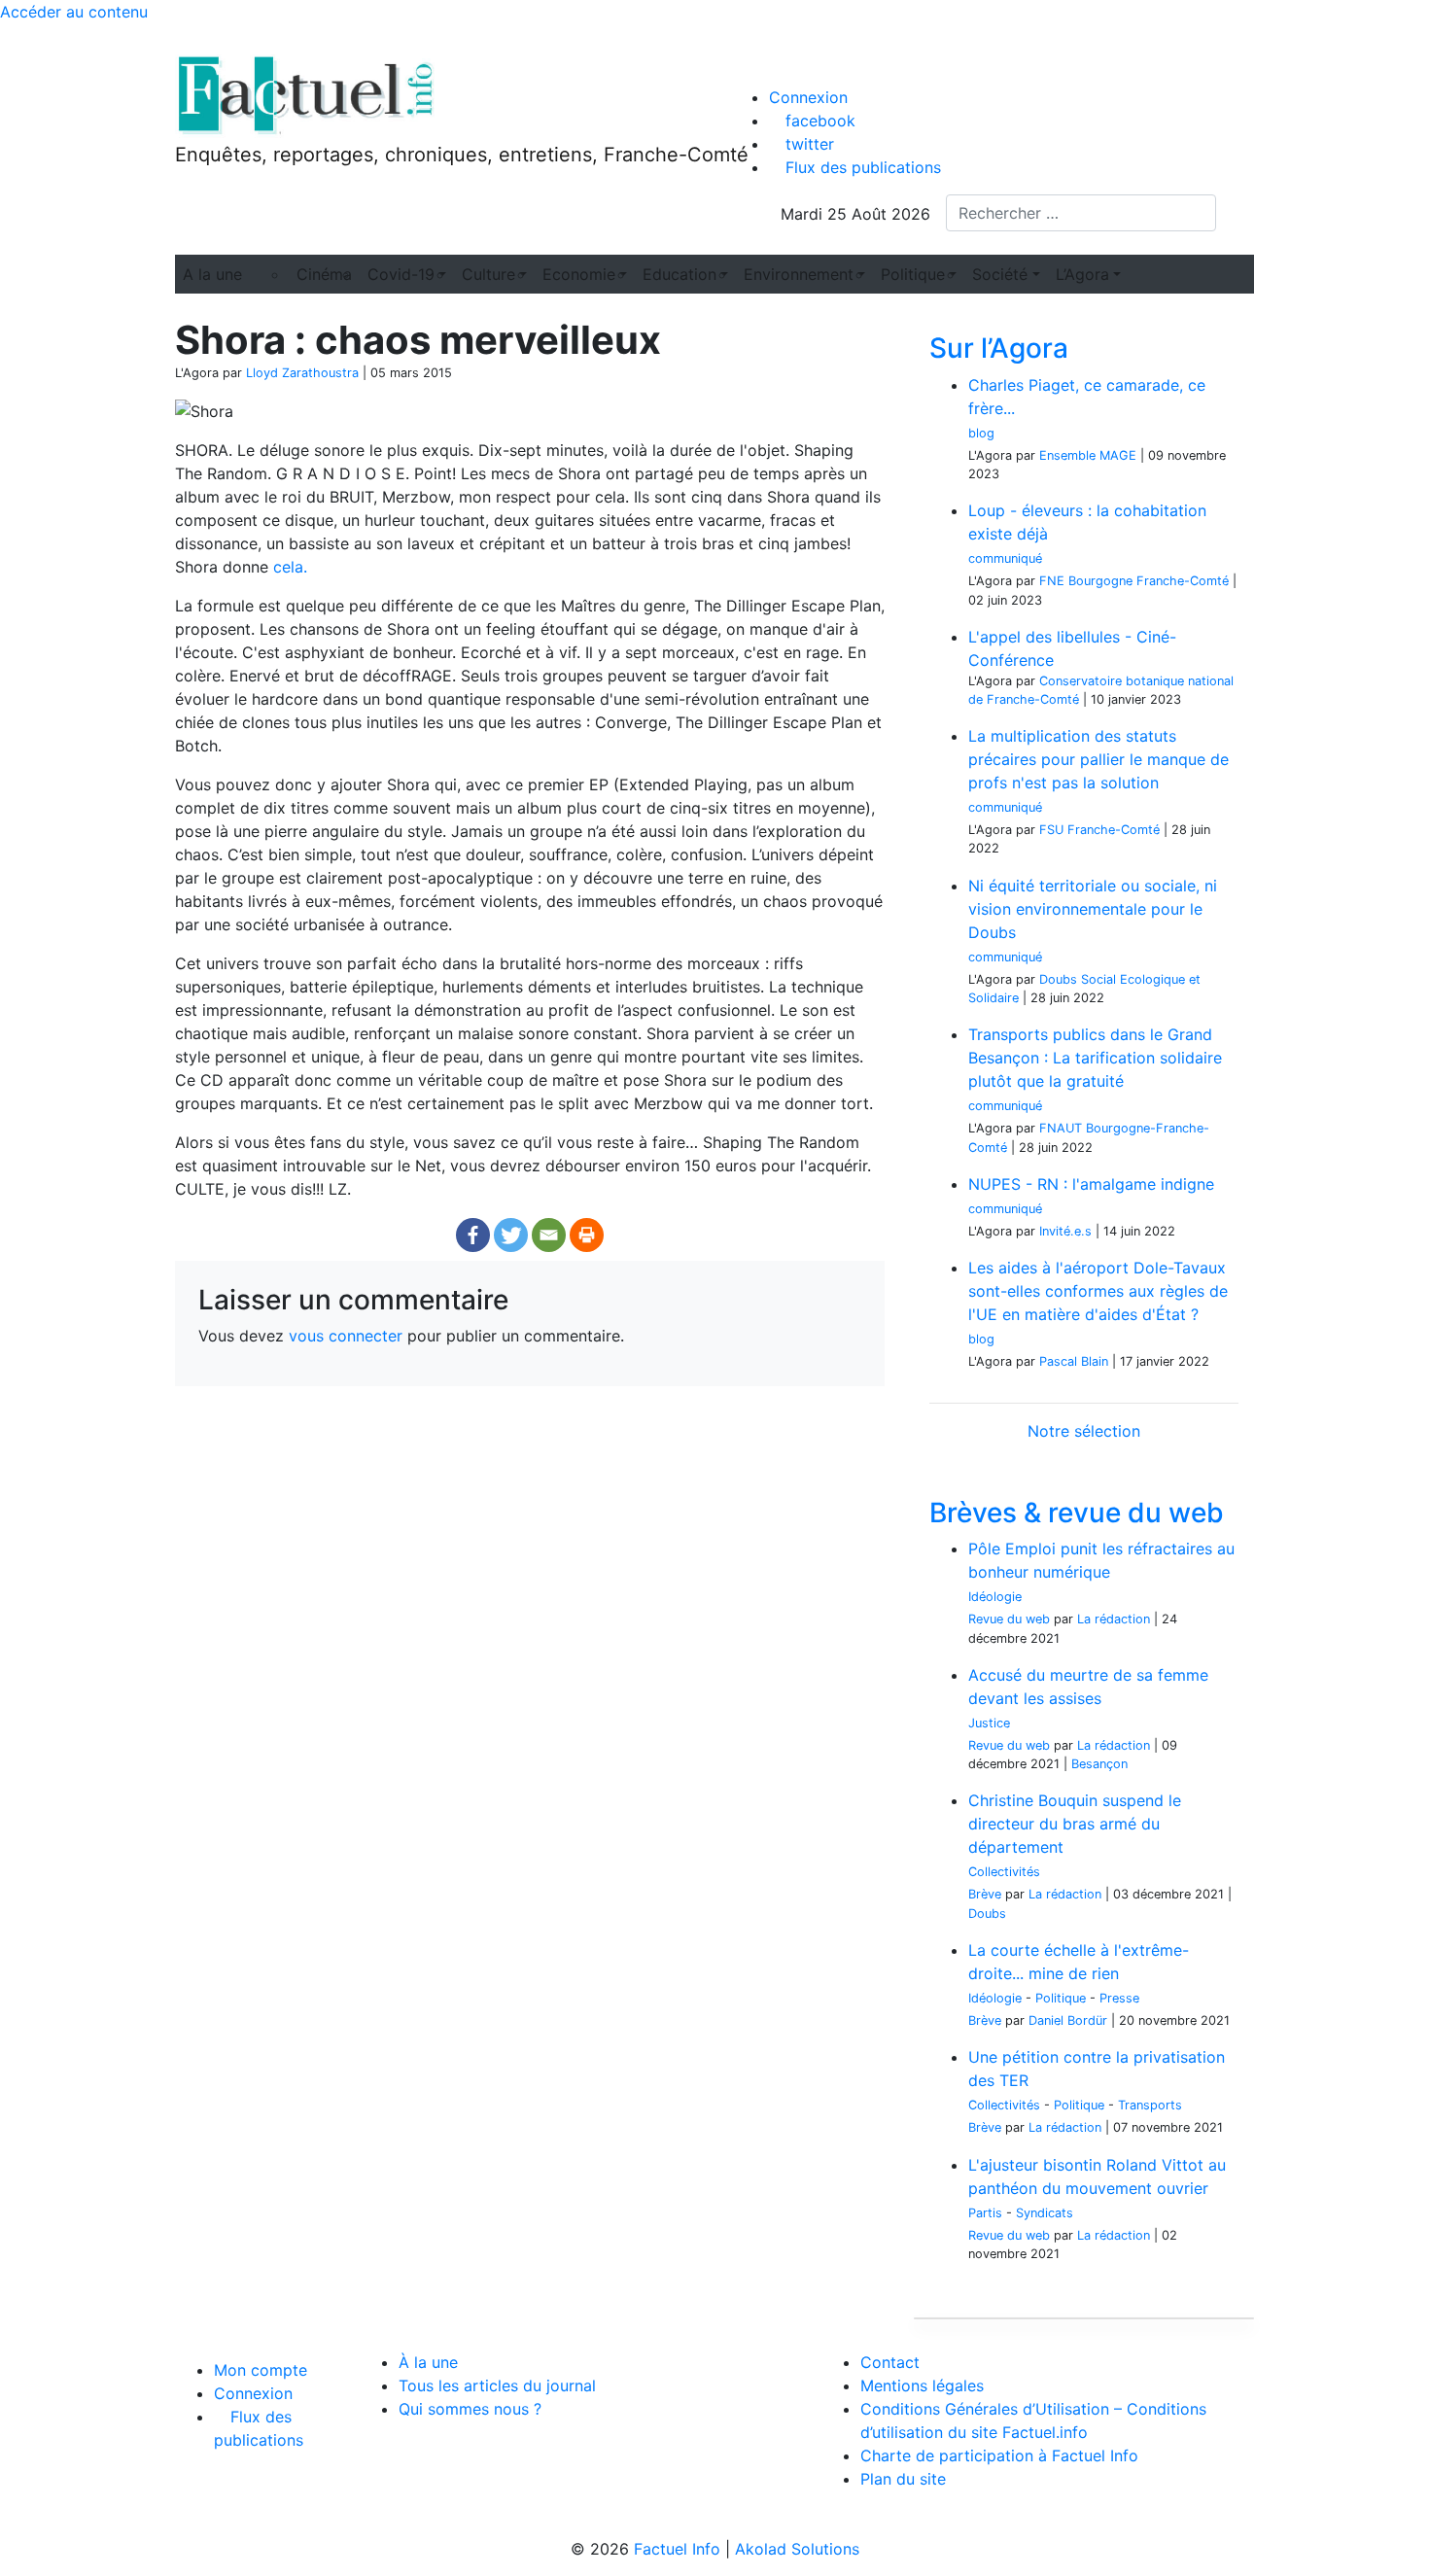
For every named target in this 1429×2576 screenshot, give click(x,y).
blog (981, 433)
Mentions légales (922, 2385)
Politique (1061, 1998)
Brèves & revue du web (1077, 1513)
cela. (290, 567)
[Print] (587, 1235)
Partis (985, 2213)
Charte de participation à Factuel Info (999, 2455)
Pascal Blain (1074, 1361)
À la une (428, 2362)
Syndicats (1045, 2213)
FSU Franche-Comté (1099, 830)
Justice (989, 1723)
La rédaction (1114, 1619)
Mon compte (261, 2370)
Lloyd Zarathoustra (302, 373)
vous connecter (346, 1336)
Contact (890, 2362)
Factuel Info (677, 2549)
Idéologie (995, 1597)
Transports (1150, 2105)
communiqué (1005, 558)
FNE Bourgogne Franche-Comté (1134, 581)
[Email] (549, 1235)
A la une (212, 274)
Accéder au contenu (74, 12)
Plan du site (903, 2479)
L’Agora (1082, 274)
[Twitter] (511, 1235)
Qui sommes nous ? (470, 2409)
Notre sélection (1084, 1431)
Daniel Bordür (1068, 2020)
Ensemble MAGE (1088, 455)
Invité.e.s (1065, 1231)
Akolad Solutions (797, 2549)
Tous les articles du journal (497, 2385)
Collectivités (1004, 1872)
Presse (1119, 1998)
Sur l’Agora (999, 348)
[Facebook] (473, 1235)
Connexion (808, 97)
